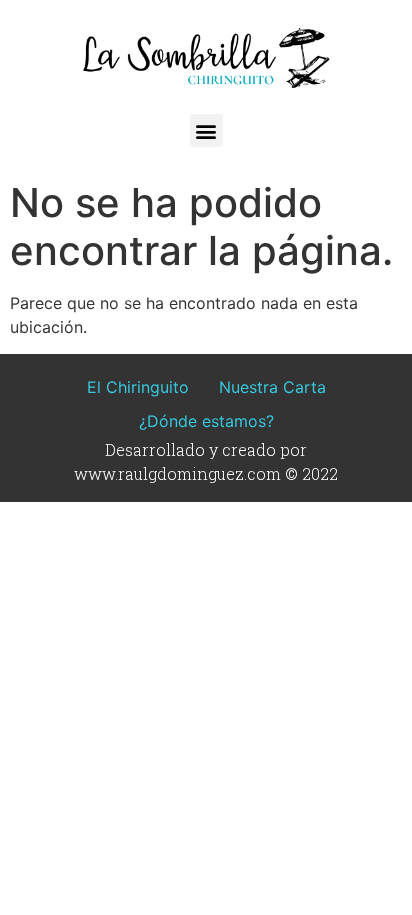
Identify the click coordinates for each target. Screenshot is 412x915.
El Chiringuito (138, 387)
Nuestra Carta (272, 387)
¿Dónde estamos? (206, 421)
